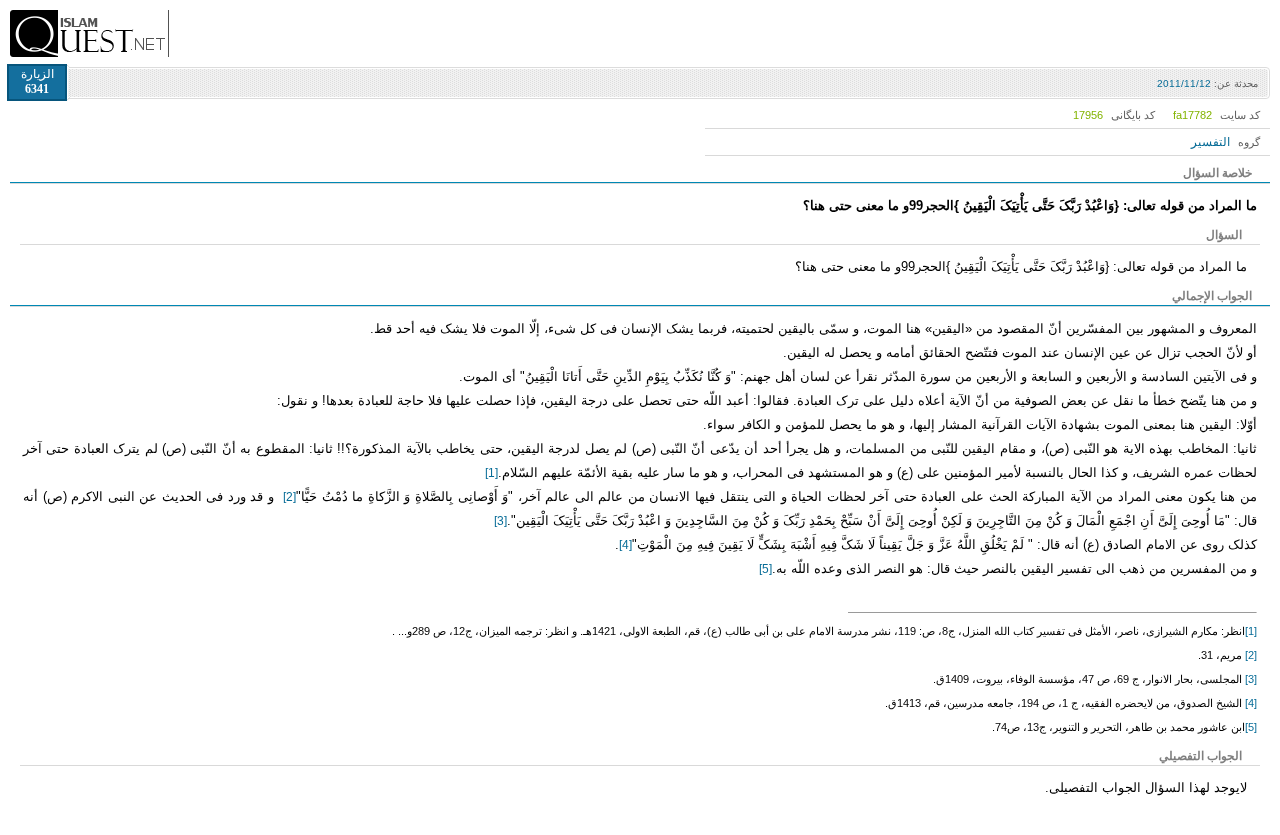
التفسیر (1210, 142)
